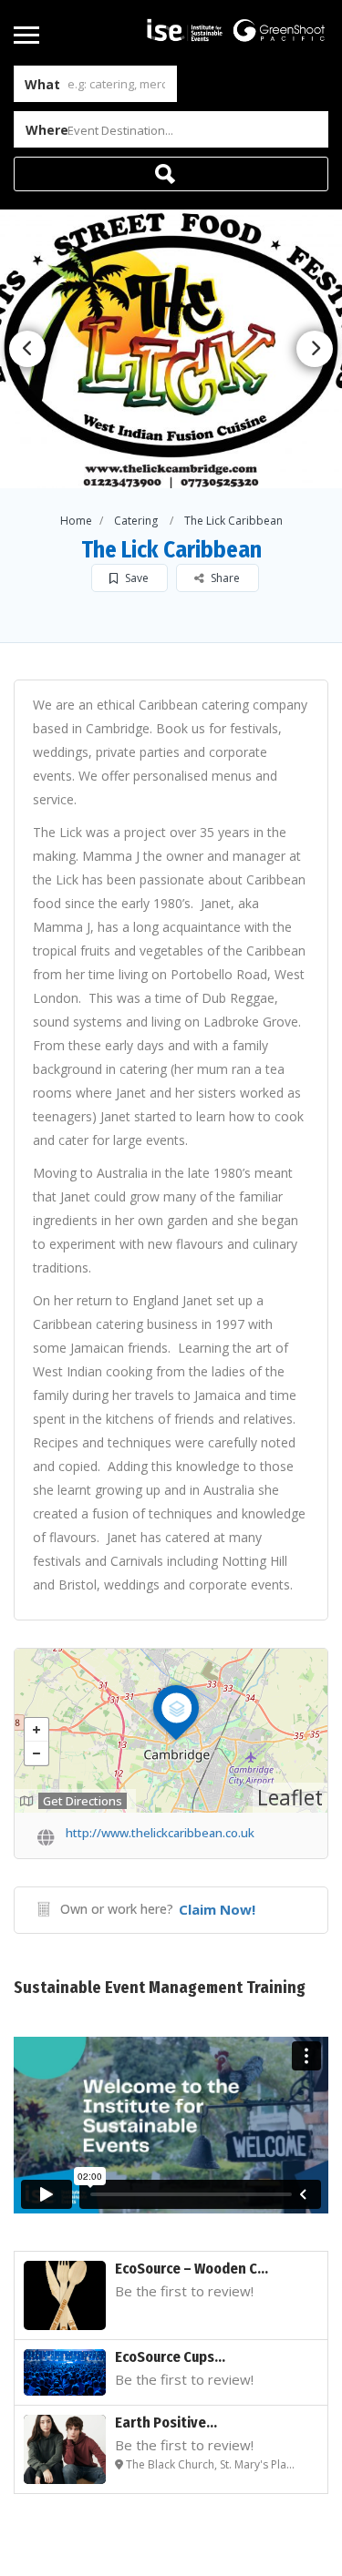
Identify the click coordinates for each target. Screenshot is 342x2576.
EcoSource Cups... (170, 2357)
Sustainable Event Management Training (160, 1988)
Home (76, 521)
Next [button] (315, 349)
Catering (136, 521)
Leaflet (290, 1797)
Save (135, 578)
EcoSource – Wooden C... (192, 2269)
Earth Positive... (166, 2423)
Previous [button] (27, 349)
